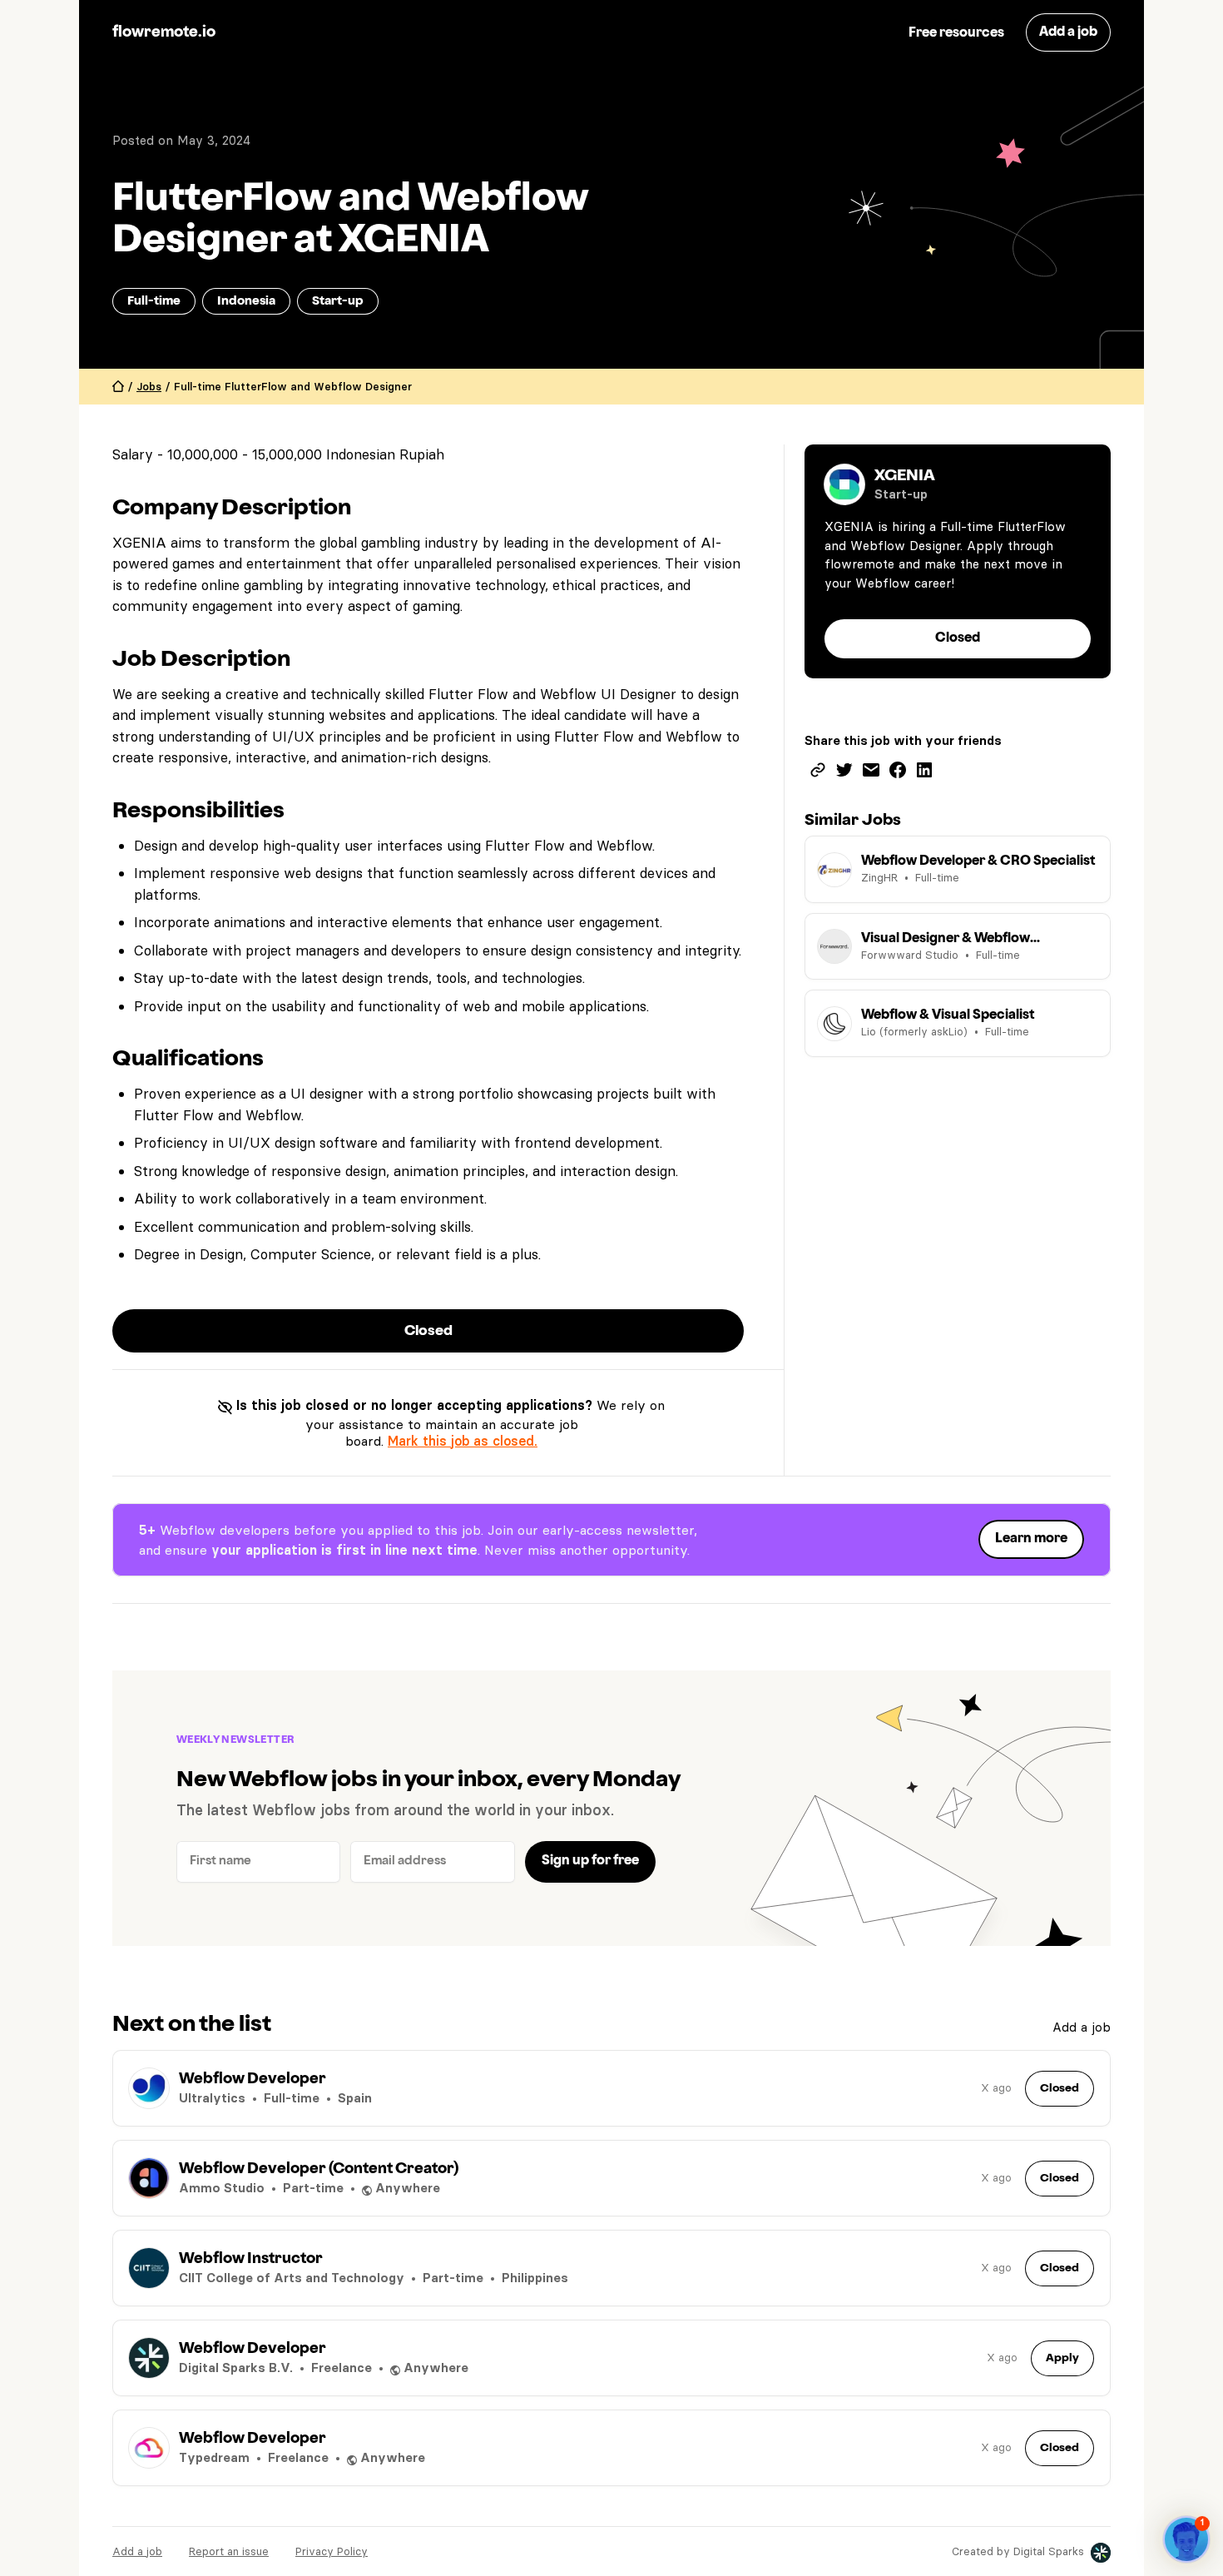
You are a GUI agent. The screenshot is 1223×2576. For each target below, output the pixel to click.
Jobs (149, 386)
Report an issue (229, 2551)
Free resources (956, 33)
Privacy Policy (332, 2551)
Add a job (1082, 2027)
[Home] (118, 387)
